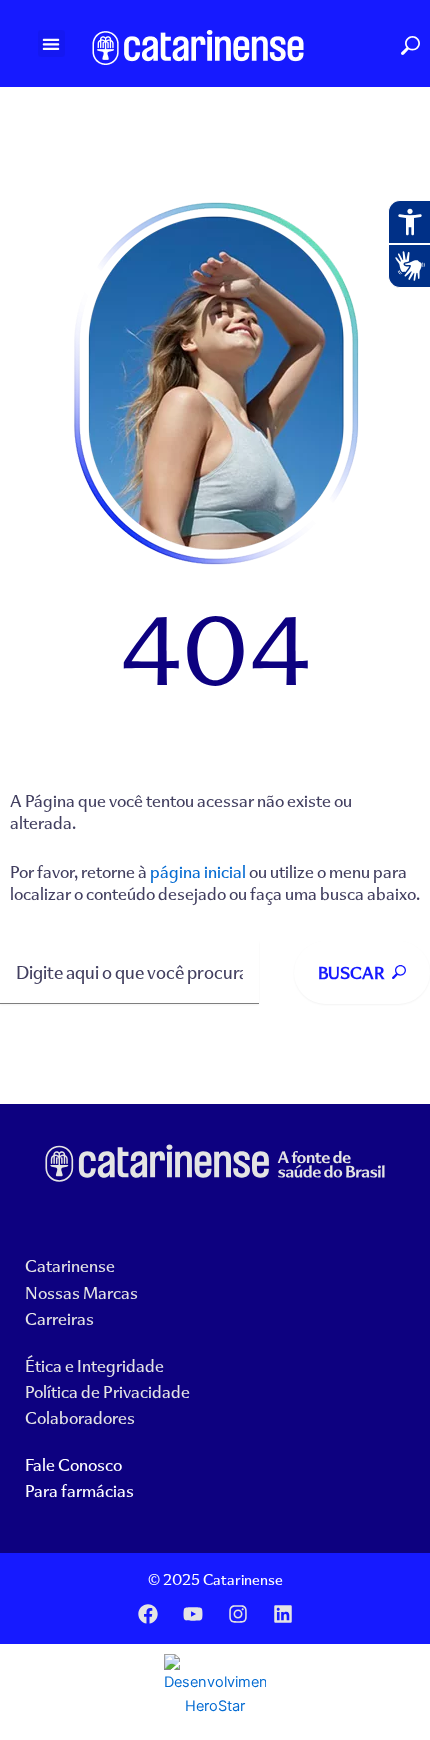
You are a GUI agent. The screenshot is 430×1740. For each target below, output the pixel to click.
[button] (51, 43)
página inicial (198, 871)
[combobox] (129, 972)
